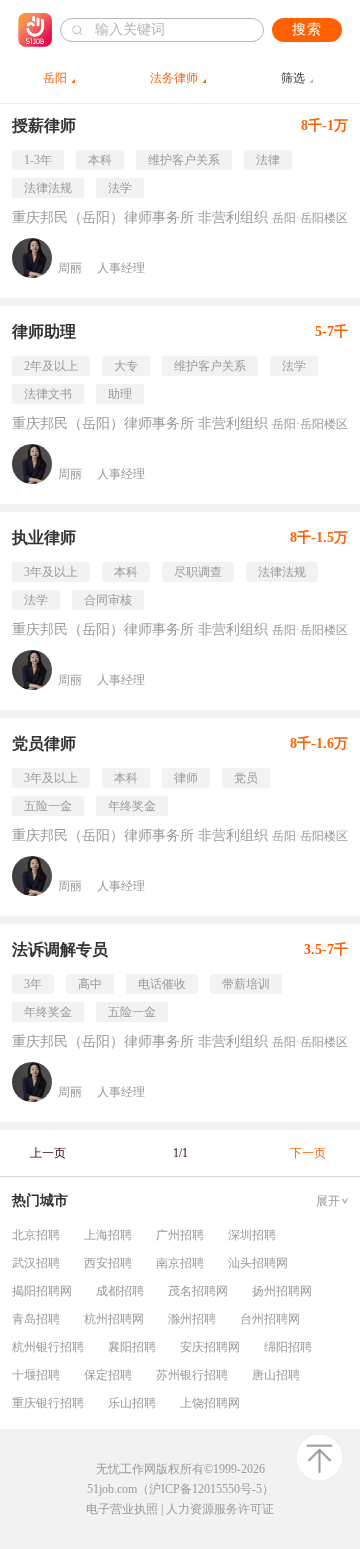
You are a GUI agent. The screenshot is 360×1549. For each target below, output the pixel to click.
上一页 (48, 1153)
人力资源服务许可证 (220, 1509)
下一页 (308, 1153)
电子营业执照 (122, 1509)
